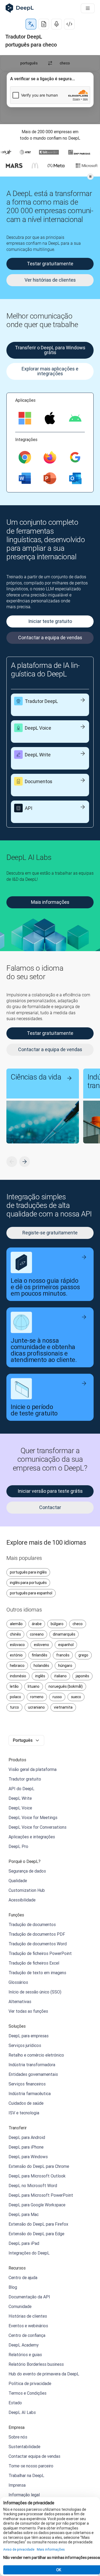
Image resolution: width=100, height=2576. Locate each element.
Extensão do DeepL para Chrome (39, 2166)
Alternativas (20, 2001)
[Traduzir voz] (57, 24)
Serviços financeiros (27, 2084)
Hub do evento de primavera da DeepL (44, 2374)
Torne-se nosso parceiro (31, 2466)
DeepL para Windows (28, 2157)
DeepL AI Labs (22, 2412)
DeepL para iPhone (26, 2147)
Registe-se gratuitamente (50, 1233)
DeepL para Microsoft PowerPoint (41, 2195)
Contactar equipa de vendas (34, 2456)
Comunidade (20, 2306)
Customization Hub (27, 1890)
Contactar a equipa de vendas (50, 638)
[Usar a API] (69, 24)
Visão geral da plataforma (33, 1769)
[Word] (25, 478)
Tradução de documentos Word (38, 1944)
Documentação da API (29, 2297)
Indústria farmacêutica (30, 2093)
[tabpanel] (50, 90)
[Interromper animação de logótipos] (90, 177)
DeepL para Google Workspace (37, 2205)
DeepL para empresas (29, 2036)
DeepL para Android (27, 2137)
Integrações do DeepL (29, 2253)
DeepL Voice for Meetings (33, 1817)
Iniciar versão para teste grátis (50, 1491)
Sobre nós (18, 2437)
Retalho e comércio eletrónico (36, 2055)
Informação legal (24, 2495)
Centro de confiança (27, 2335)
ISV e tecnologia (24, 2113)
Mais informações (50, 902)
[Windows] (25, 418)
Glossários (18, 1982)
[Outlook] (75, 478)
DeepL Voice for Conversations (37, 1827)
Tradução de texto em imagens (37, 1973)
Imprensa (17, 2485)
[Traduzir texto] (31, 24)
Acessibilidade (22, 1900)
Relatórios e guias (25, 2355)
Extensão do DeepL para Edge (36, 2234)
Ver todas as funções (28, 2011)
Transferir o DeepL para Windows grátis (50, 350)
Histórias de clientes (28, 2316)
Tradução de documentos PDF (37, 1934)
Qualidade (18, 1881)
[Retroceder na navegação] (12, 1162)
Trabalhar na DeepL (26, 2475)
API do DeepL (21, 1789)
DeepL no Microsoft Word (33, 2185)
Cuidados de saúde (26, 2103)
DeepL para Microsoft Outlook (37, 2176)
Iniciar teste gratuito (50, 621)
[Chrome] (25, 457)
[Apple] (50, 418)
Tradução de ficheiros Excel (34, 1963)
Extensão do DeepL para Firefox (38, 2224)
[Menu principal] (88, 8)
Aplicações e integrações (32, 1837)
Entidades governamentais (33, 2074)
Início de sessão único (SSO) (35, 1992)
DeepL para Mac (24, 2214)
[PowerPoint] (50, 478)
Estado (15, 2403)
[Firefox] (50, 457)
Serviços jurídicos (25, 2045)
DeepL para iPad (24, 2243)
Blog (13, 2287)
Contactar (50, 1507)
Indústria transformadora (32, 2065)
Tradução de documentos (32, 1924)
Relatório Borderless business (36, 2364)
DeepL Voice (20, 1808)
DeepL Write (20, 1798)
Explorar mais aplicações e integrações (50, 371)
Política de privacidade (30, 2383)
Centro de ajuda (23, 2278)
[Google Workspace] (75, 457)
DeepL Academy (24, 2345)
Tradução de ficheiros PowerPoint (40, 1953)
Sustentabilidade (24, 2447)
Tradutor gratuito (25, 1779)
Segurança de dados (27, 1871)
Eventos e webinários (28, 2326)
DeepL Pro (18, 1846)
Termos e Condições (27, 2393)
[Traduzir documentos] (44, 24)
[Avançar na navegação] (25, 1162)
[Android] (75, 418)
